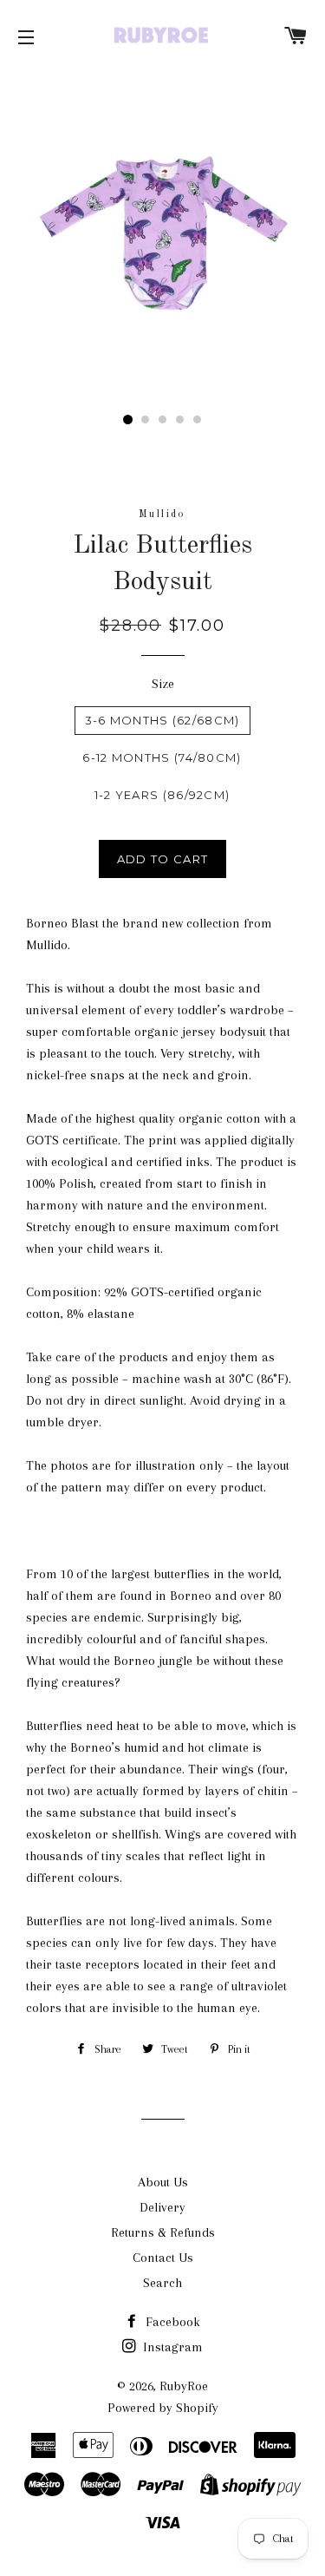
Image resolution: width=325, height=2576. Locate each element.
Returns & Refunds (163, 2232)
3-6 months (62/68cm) (162, 720)
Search (162, 2283)
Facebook (171, 2322)
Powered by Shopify (163, 2408)
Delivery (162, 2207)
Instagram (171, 2347)
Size (163, 684)
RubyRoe (184, 2386)
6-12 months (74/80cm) (162, 757)
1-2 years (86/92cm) (162, 795)
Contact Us (163, 2258)
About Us (163, 2182)
